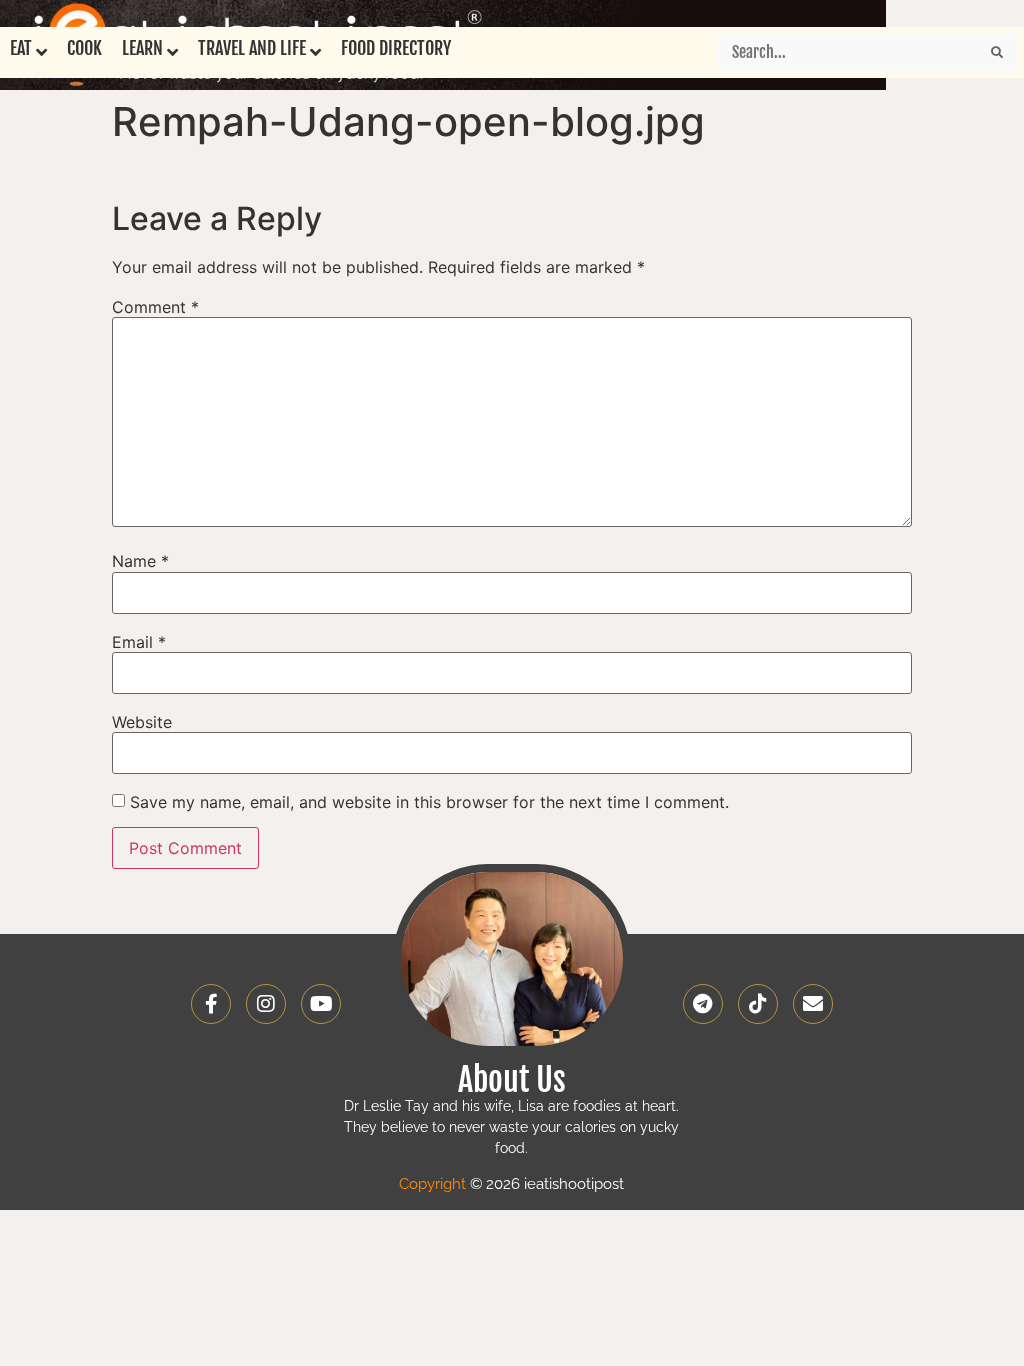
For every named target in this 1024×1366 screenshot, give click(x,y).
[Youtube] (321, 1004)
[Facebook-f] (211, 1004)
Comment (155, 307)
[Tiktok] (758, 1004)
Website (142, 722)
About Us (512, 1080)
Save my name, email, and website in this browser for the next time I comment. (429, 802)
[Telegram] (703, 1004)
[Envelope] (813, 1004)
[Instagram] (266, 1004)
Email (139, 642)
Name (140, 561)
